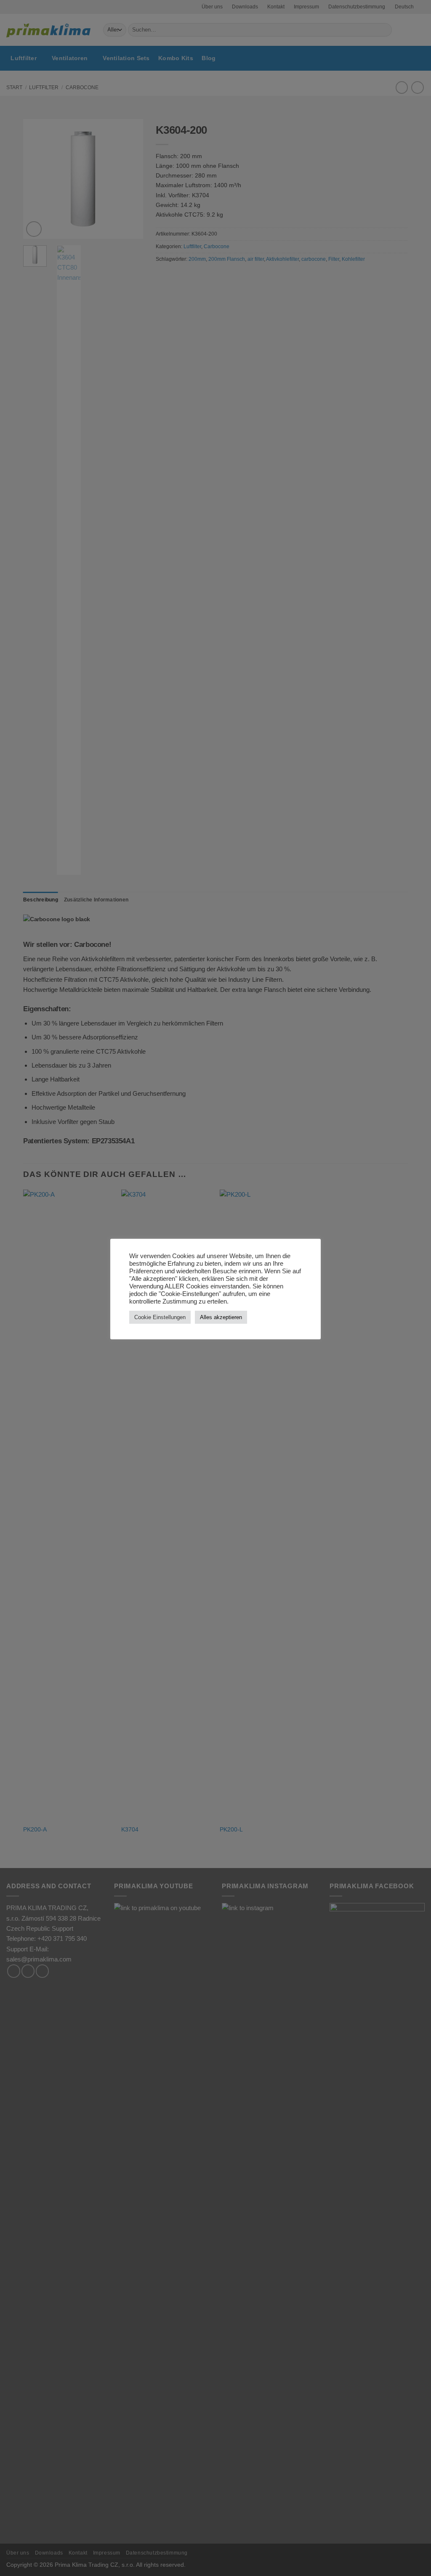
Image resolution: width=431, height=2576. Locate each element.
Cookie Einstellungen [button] (160, 1317)
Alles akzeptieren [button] (221, 1317)
